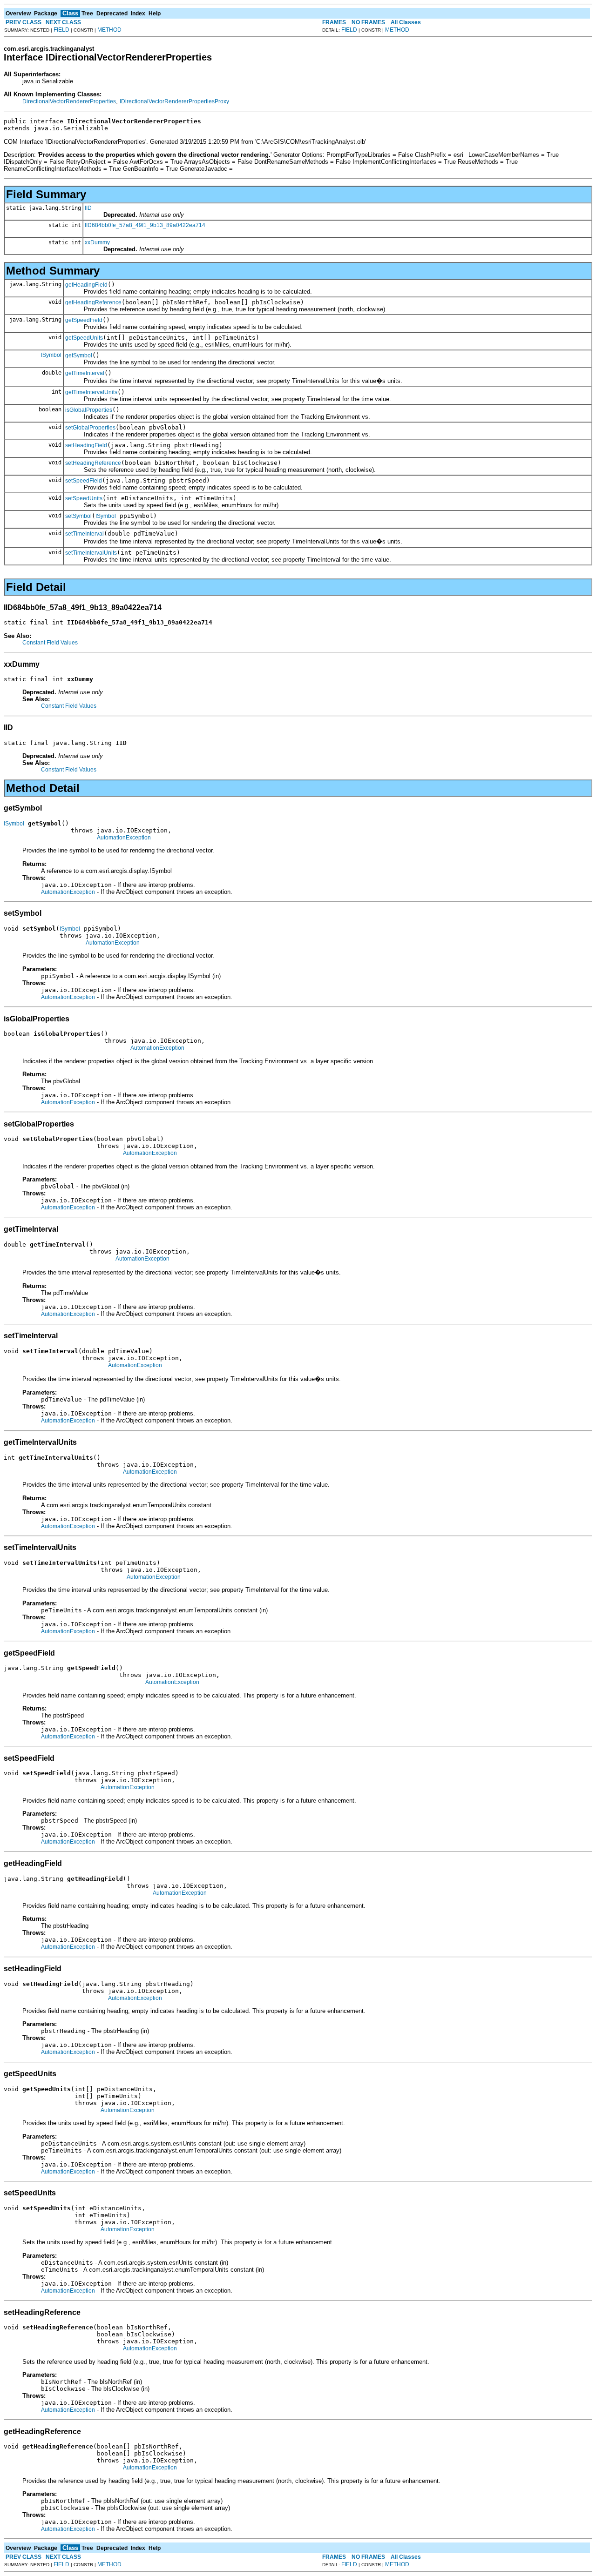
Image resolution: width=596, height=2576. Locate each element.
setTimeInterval (85, 534)
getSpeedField (84, 320)
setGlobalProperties (90, 428)
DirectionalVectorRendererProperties (69, 101)
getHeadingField (86, 285)
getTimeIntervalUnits (91, 392)
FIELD (61, 30)
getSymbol (79, 356)
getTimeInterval (85, 373)
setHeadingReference (93, 463)
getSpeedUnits (84, 338)
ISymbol (51, 355)
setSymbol (78, 516)
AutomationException (124, 838)
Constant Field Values (50, 643)
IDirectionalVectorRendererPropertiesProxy (174, 101)
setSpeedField (84, 481)
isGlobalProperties (89, 410)
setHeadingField (86, 445)
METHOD (109, 30)
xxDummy (97, 242)
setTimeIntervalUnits (91, 553)
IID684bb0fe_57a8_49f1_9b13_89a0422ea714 (145, 225)
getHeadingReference (93, 302)
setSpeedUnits (84, 498)
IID (88, 208)
